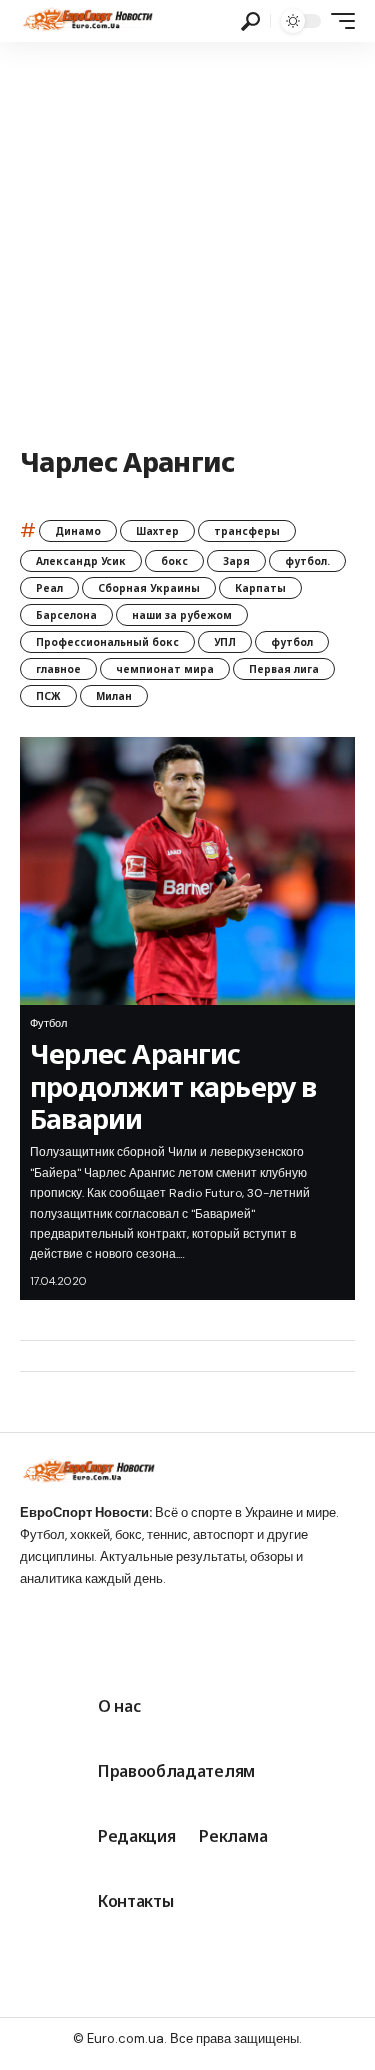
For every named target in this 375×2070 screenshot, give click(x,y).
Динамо (78, 531)
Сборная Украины (149, 588)
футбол (292, 642)
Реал (49, 588)
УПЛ (225, 642)
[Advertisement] (187, 239)
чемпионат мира (165, 669)
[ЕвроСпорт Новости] (86, 21)
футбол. (307, 561)
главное (58, 669)
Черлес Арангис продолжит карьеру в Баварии (173, 1086)
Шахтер (157, 531)
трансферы (247, 531)
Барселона (66, 615)
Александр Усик (81, 561)
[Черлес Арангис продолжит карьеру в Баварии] (187, 871)
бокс (174, 561)
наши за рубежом (182, 615)
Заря (236, 561)
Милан (114, 696)
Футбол (48, 1023)
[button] (250, 21)
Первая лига (284, 669)
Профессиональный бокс (107, 642)
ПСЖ (48, 696)
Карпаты (260, 588)
